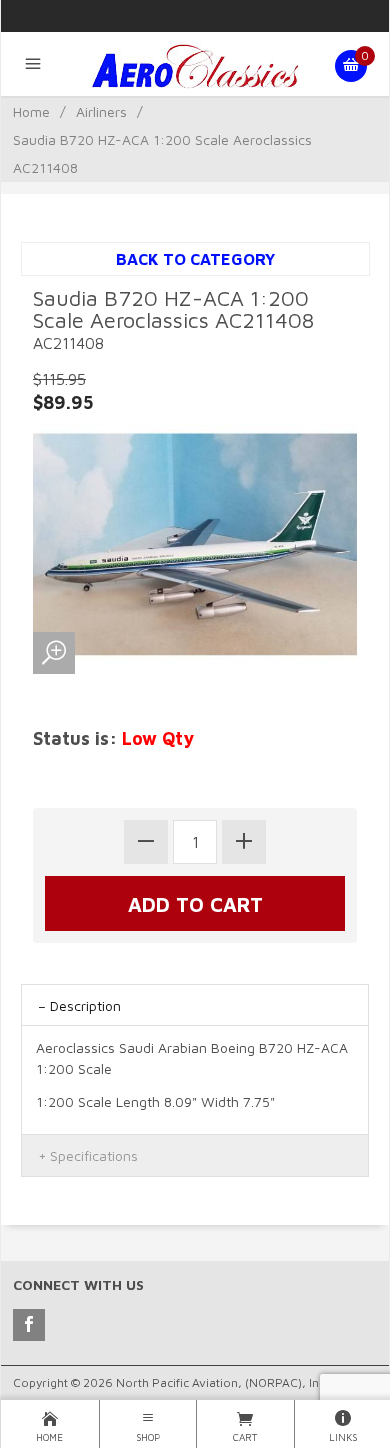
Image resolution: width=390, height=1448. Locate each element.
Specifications (94, 1155)
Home (31, 111)
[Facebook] (29, 1325)
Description (85, 1005)
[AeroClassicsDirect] (195, 66)
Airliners (101, 111)
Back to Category (195, 259)
